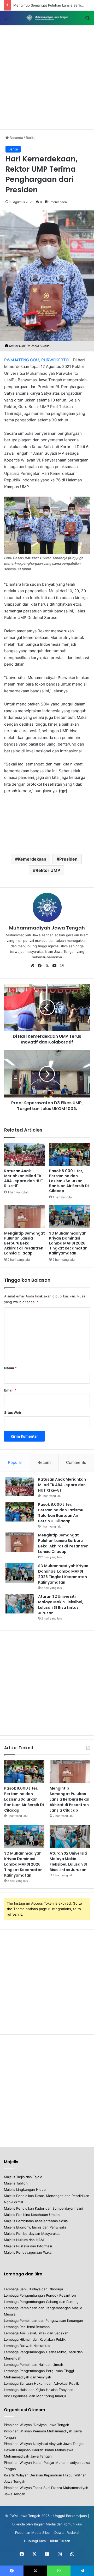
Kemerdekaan (32, 859)
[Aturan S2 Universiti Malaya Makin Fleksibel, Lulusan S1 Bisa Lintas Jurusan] (20, 1604)
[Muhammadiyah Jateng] (47, 18)
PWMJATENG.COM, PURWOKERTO (36, 360)
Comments (76, 1462)
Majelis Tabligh (16, 2183)
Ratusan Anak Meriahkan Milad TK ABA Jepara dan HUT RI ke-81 (24, 1178)
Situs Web (13, 1412)
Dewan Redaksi (67, 2532)
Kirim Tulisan (60, 2541)
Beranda (16, 138)
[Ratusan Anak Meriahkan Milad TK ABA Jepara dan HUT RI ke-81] (25, 1154)
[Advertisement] (47, 77)
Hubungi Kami (35, 2541)
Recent (44, 1462)
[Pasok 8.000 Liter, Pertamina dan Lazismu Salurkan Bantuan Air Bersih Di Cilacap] (69, 1154)
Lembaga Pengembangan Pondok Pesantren (40, 2295)
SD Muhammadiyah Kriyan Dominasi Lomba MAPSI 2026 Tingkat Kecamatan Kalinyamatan (68, 1243)
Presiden (68, 859)
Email (10, 1390)
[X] (47, 966)
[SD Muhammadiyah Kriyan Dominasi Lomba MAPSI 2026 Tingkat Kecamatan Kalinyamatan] (69, 1217)
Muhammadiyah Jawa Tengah (47, 928)
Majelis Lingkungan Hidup (25, 2189)
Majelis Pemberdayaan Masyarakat (32, 2233)
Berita (31, 138)
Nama (10, 1368)
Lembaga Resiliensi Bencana (27, 2327)
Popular (15, 1462)
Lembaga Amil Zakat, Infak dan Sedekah (36, 2333)
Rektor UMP (48, 870)
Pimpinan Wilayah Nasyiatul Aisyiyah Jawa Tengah (44, 2444)
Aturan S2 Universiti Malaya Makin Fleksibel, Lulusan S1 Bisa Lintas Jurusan (61, 1605)
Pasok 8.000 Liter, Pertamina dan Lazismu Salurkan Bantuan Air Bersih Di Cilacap (69, 1181)
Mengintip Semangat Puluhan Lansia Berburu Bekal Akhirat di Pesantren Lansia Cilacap (25, 1243)
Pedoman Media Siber (33, 2532)
